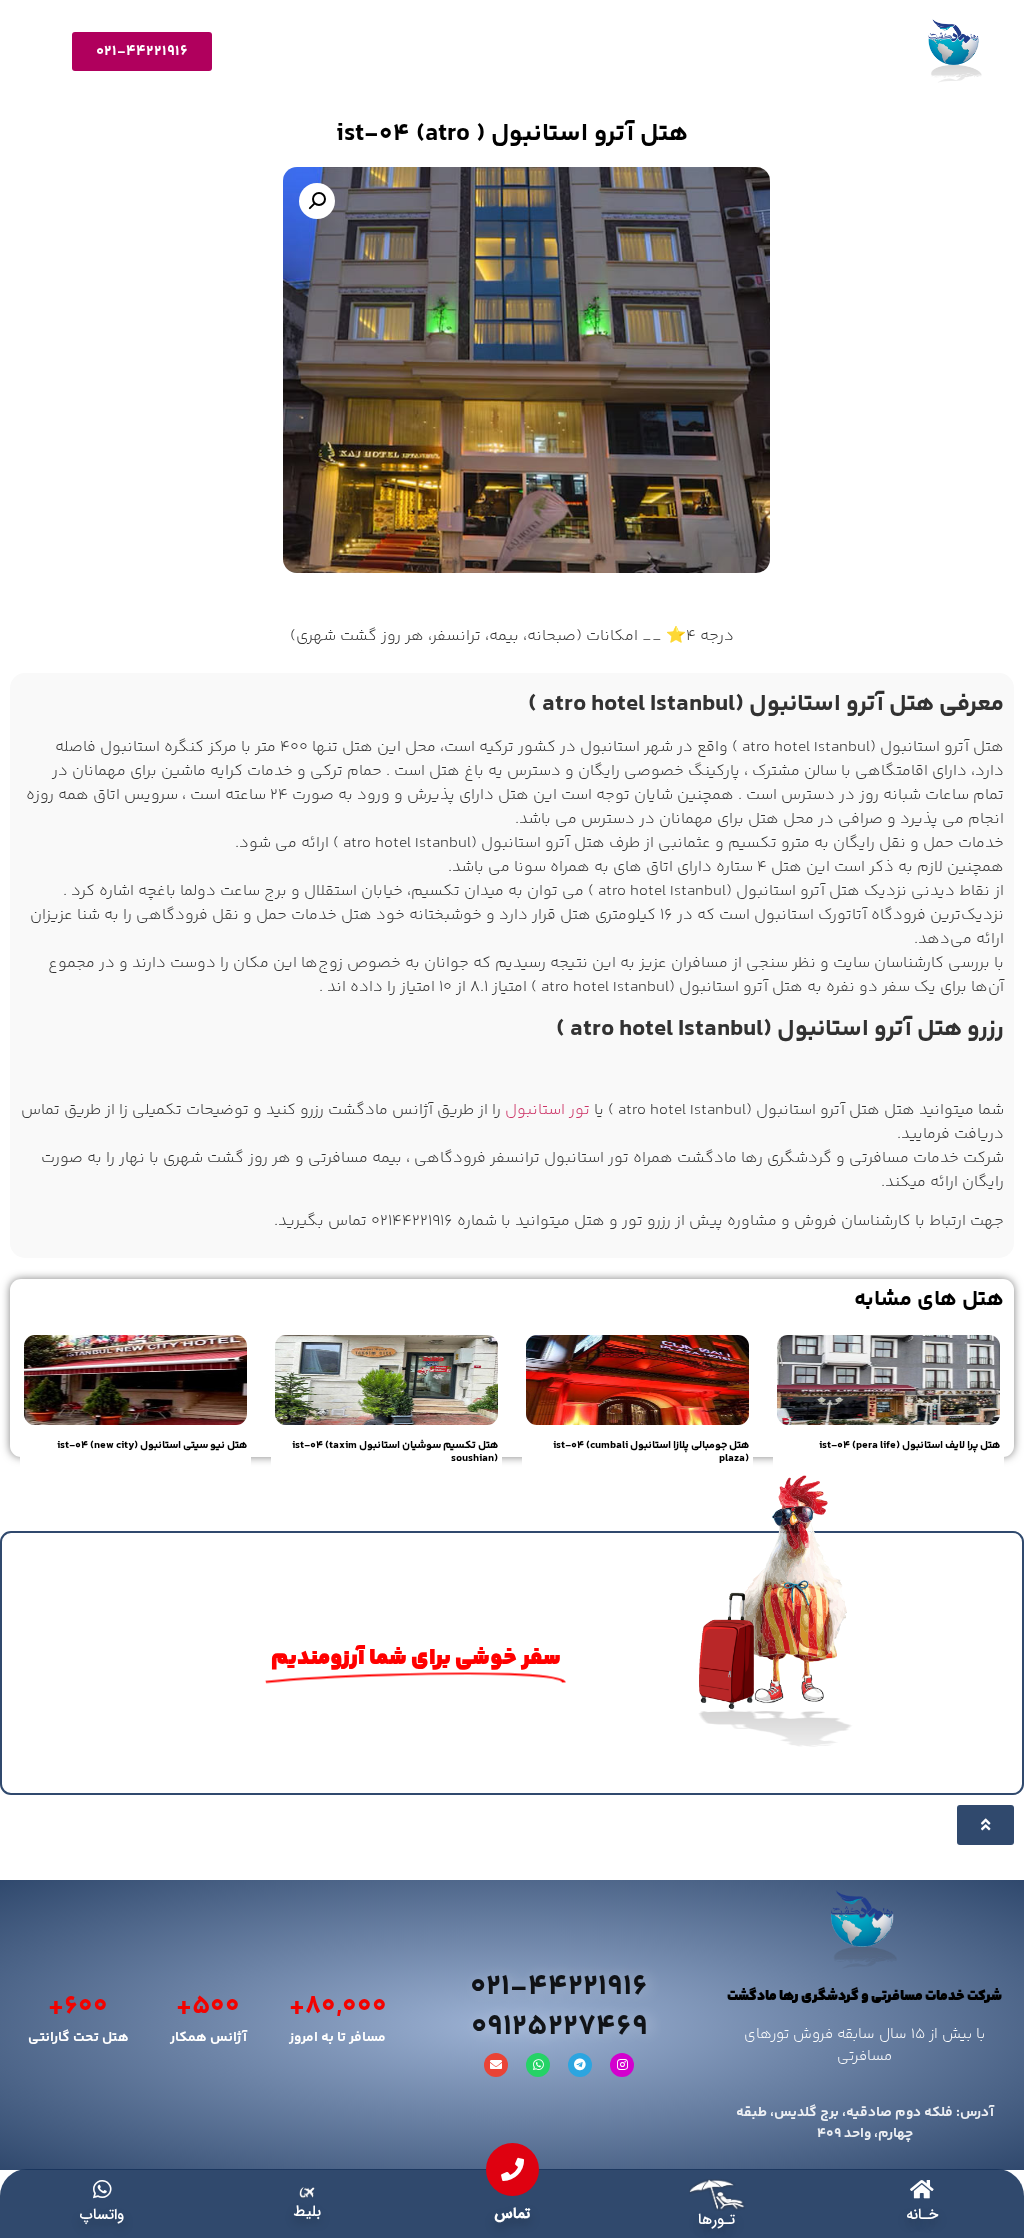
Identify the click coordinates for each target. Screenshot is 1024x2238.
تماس (512, 2214)
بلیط (307, 2212)
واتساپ (102, 2215)
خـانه (922, 2215)
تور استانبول (547, 1110)
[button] (317, 201)
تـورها (716, 2220)
